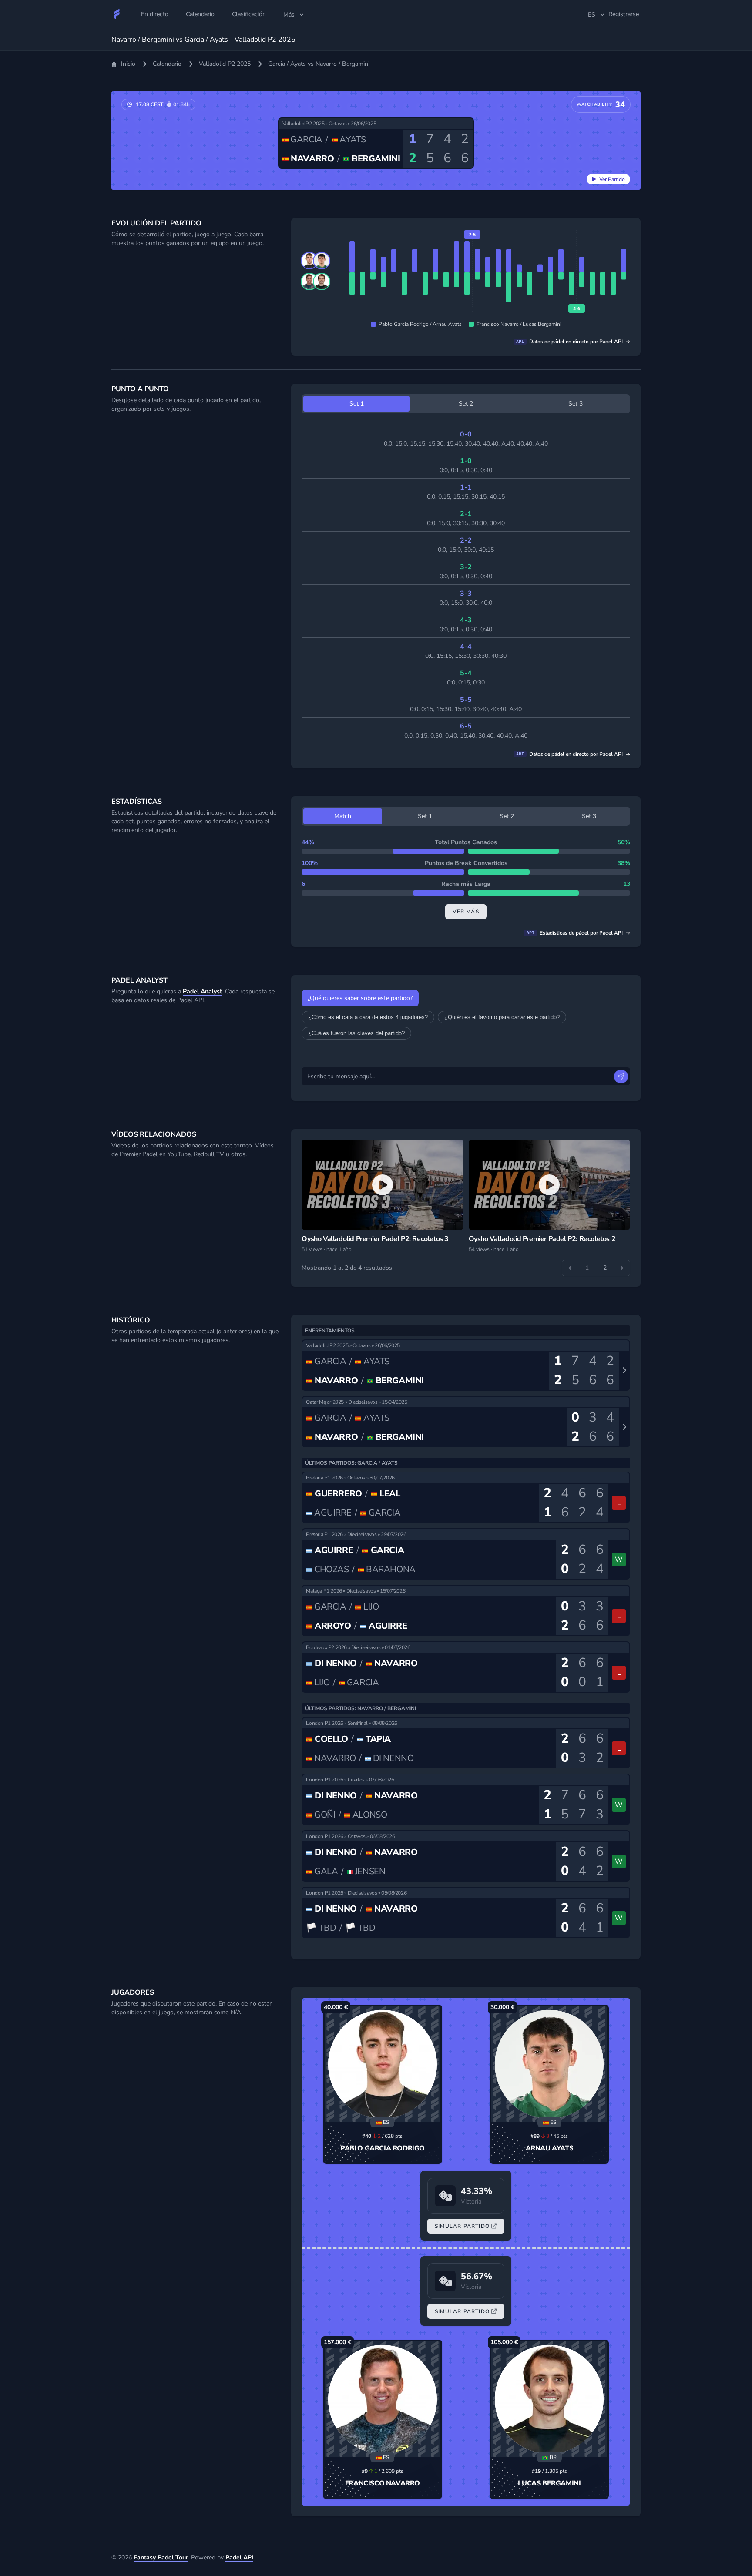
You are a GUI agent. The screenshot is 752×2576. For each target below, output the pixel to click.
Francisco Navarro (383, 2483)
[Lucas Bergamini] (549, 2399)
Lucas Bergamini (549, 2483)
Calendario (167, 64)
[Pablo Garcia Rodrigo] (383, 2064)
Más (289, 15)
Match (343, 816)
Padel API (239, 2558)
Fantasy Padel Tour (161, 2558)
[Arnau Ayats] (549, 2064)
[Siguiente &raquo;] (622, 1268)
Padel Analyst (202, 991)
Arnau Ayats (550, 2148)
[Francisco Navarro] (383, 2399)
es (592, 15)
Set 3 (576, 404)
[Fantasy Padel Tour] (117, 14)
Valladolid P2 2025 (225, 64)
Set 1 (357, 404)
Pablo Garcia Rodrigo (383, 2148)
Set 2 (466, 404)
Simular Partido (462, 2226)
